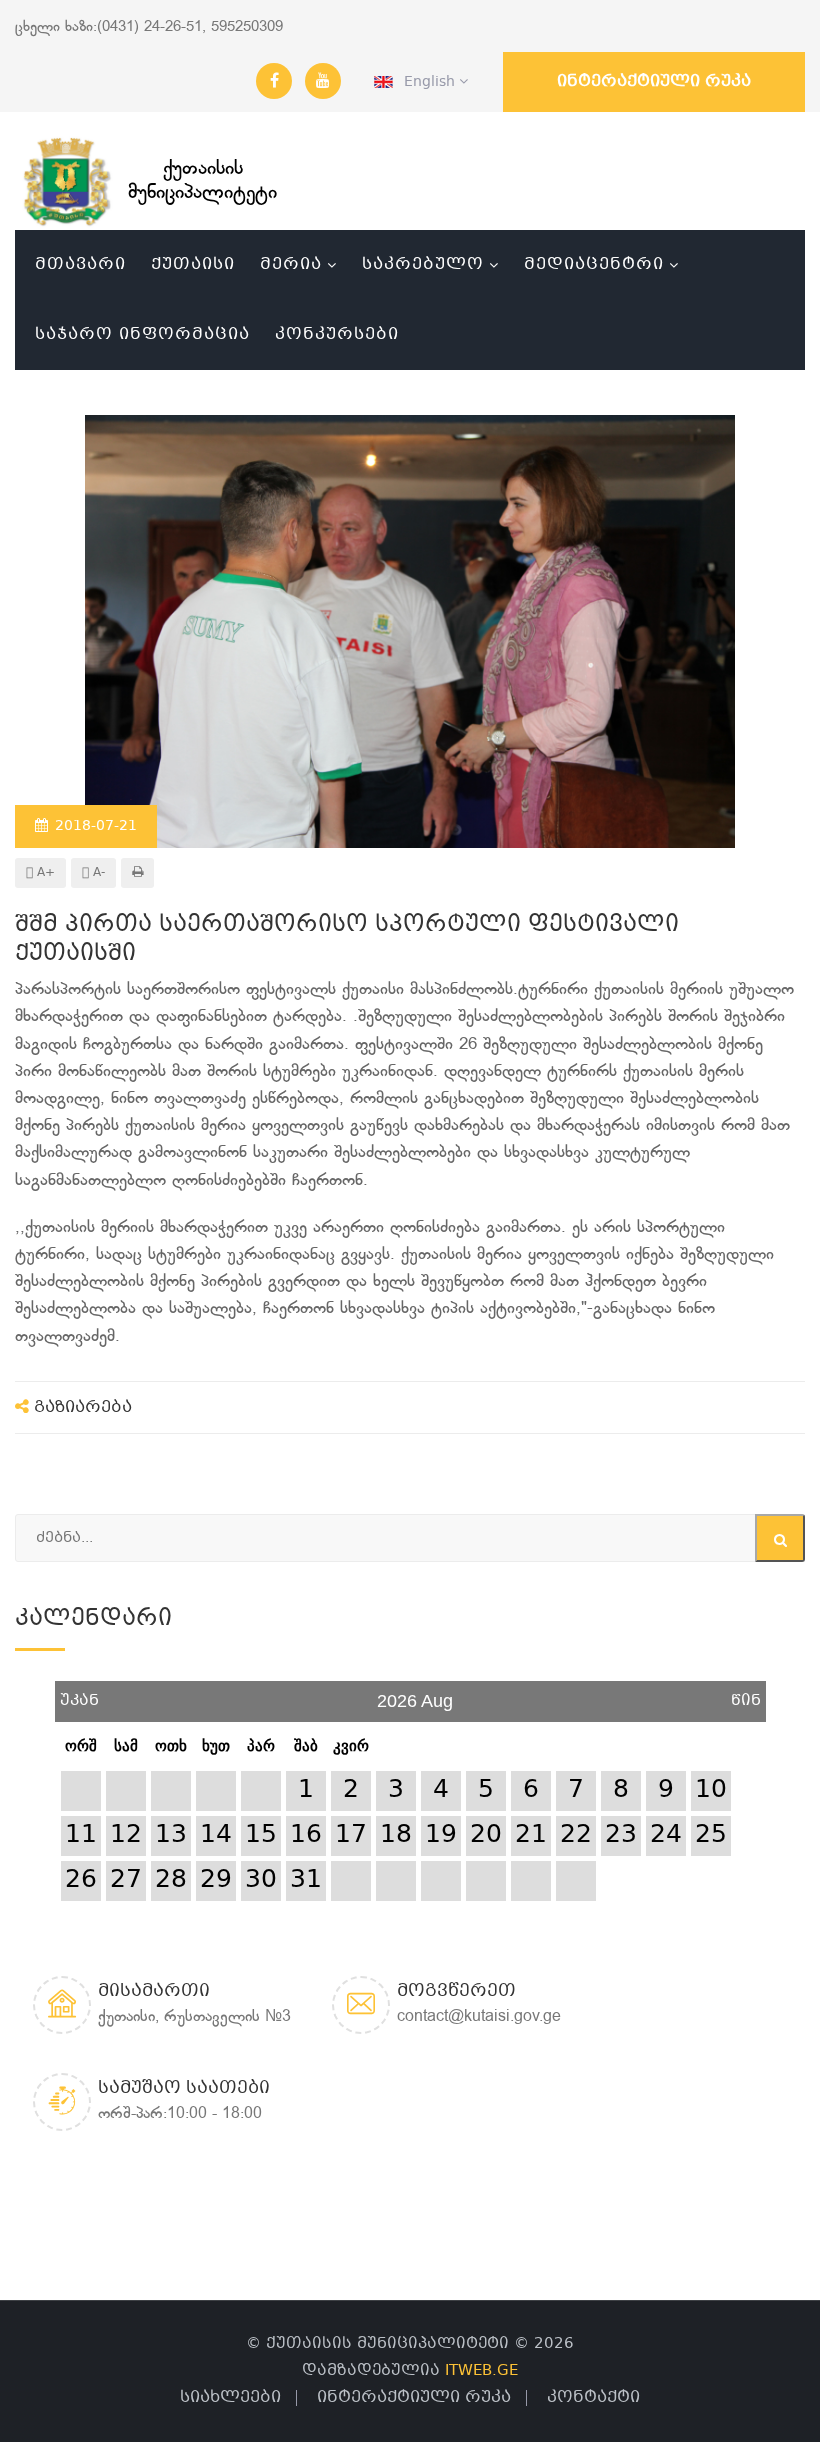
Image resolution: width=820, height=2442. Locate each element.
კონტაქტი (593, 2397)
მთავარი (80, 264)
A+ (44, 873)
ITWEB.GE (481, 2371)
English (426, 82)
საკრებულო (423, 264)
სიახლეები (230, 2397)
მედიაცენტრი (594, 264)
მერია (291, 264)
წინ (746, 1693)
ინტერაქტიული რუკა (654, 81)
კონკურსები (337, 334)
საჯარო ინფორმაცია (142, 334)
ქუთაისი (193, 264)
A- (97, 873)
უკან (79, 1693)
